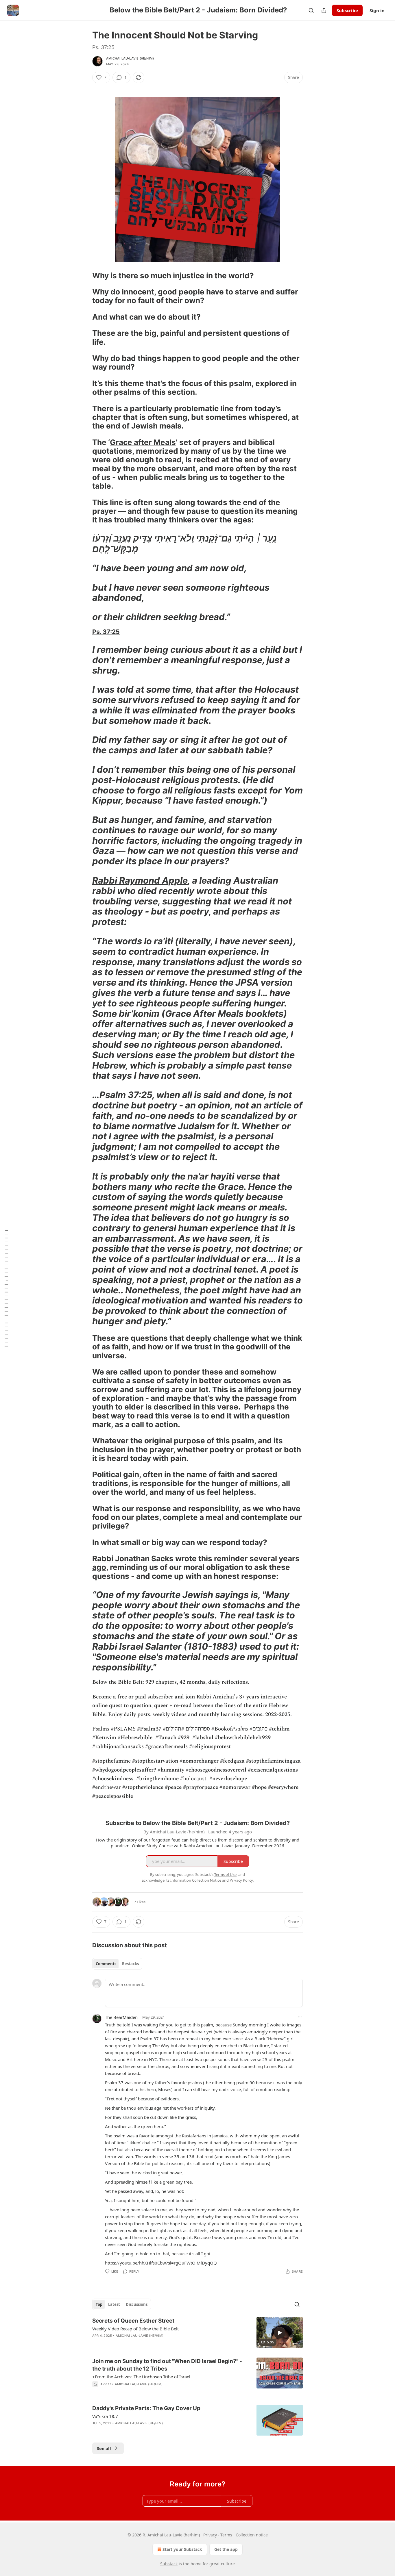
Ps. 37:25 (106, 632)
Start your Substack (182, 2549)
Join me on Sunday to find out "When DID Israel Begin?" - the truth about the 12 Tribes (167, 2365)
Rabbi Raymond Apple (140, 880)
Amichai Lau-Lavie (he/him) (130, 58)
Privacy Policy (241, 1880)
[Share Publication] (324, 10)
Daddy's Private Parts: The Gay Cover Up (146, 2408)
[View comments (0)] (148, 2392)
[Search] (311, 10)
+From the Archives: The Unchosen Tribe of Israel (141, 2377)
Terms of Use (225, 1874)
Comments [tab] (106, 1964)
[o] (280, 2333)
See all (104, 2448)
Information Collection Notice (196, 1880)
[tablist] (117, 1964)
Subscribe (347, 10)
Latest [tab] (114, 2304)
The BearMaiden (121, 2017)
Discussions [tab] (137, 2304)
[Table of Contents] (6, 1288)
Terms (226, 2535)
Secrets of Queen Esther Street (133, 2321)
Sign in (377, 10)
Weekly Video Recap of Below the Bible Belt (135, 2329)
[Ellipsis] (300, 2017)
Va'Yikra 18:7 (105, 2416)
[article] (197, 2333)
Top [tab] (99, 2304)
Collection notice (252, 2535)
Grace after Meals (143, 442)
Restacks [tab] (130, 1964)
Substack (169, 2564)
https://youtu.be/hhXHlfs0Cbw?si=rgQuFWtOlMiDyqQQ (161, 2263)
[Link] (84, 276)
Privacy (210, 2535)
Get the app (226, 2549)
